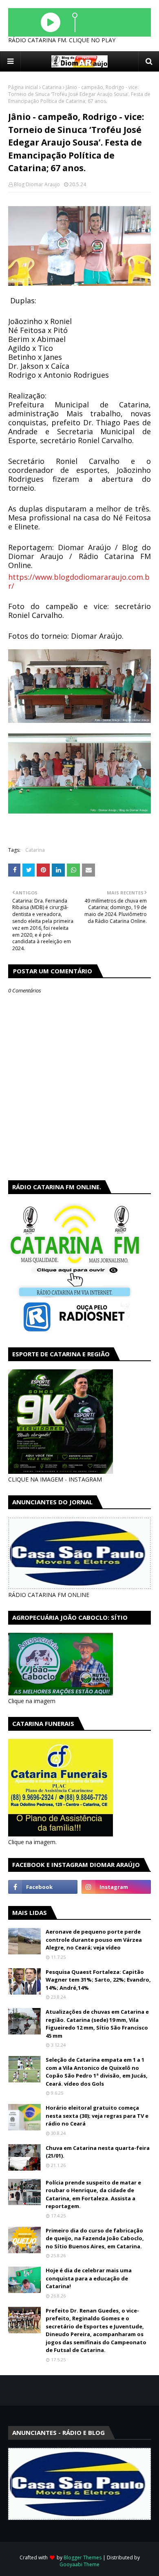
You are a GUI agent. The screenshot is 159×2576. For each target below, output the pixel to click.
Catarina (52, 87)
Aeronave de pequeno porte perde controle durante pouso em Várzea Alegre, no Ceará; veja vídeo (94, 1940)
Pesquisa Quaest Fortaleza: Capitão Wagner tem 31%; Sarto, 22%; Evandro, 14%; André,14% (98, 1980)
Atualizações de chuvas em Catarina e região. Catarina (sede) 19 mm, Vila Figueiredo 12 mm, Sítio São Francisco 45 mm (97, 2024)
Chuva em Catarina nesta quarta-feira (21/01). (98, 2152)
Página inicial (23, 87)
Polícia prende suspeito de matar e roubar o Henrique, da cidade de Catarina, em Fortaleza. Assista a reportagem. (93, 2194)
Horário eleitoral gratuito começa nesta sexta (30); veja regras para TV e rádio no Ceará (97, 2116)
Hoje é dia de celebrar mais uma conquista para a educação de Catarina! (89, 2278)
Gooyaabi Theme (79, 2564)
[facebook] (43, 1887)
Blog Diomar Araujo (37, 184)
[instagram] (116, 1887)
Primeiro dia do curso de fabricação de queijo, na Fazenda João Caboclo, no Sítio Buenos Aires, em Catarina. (95, 2238)
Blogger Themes (83, 2558)
